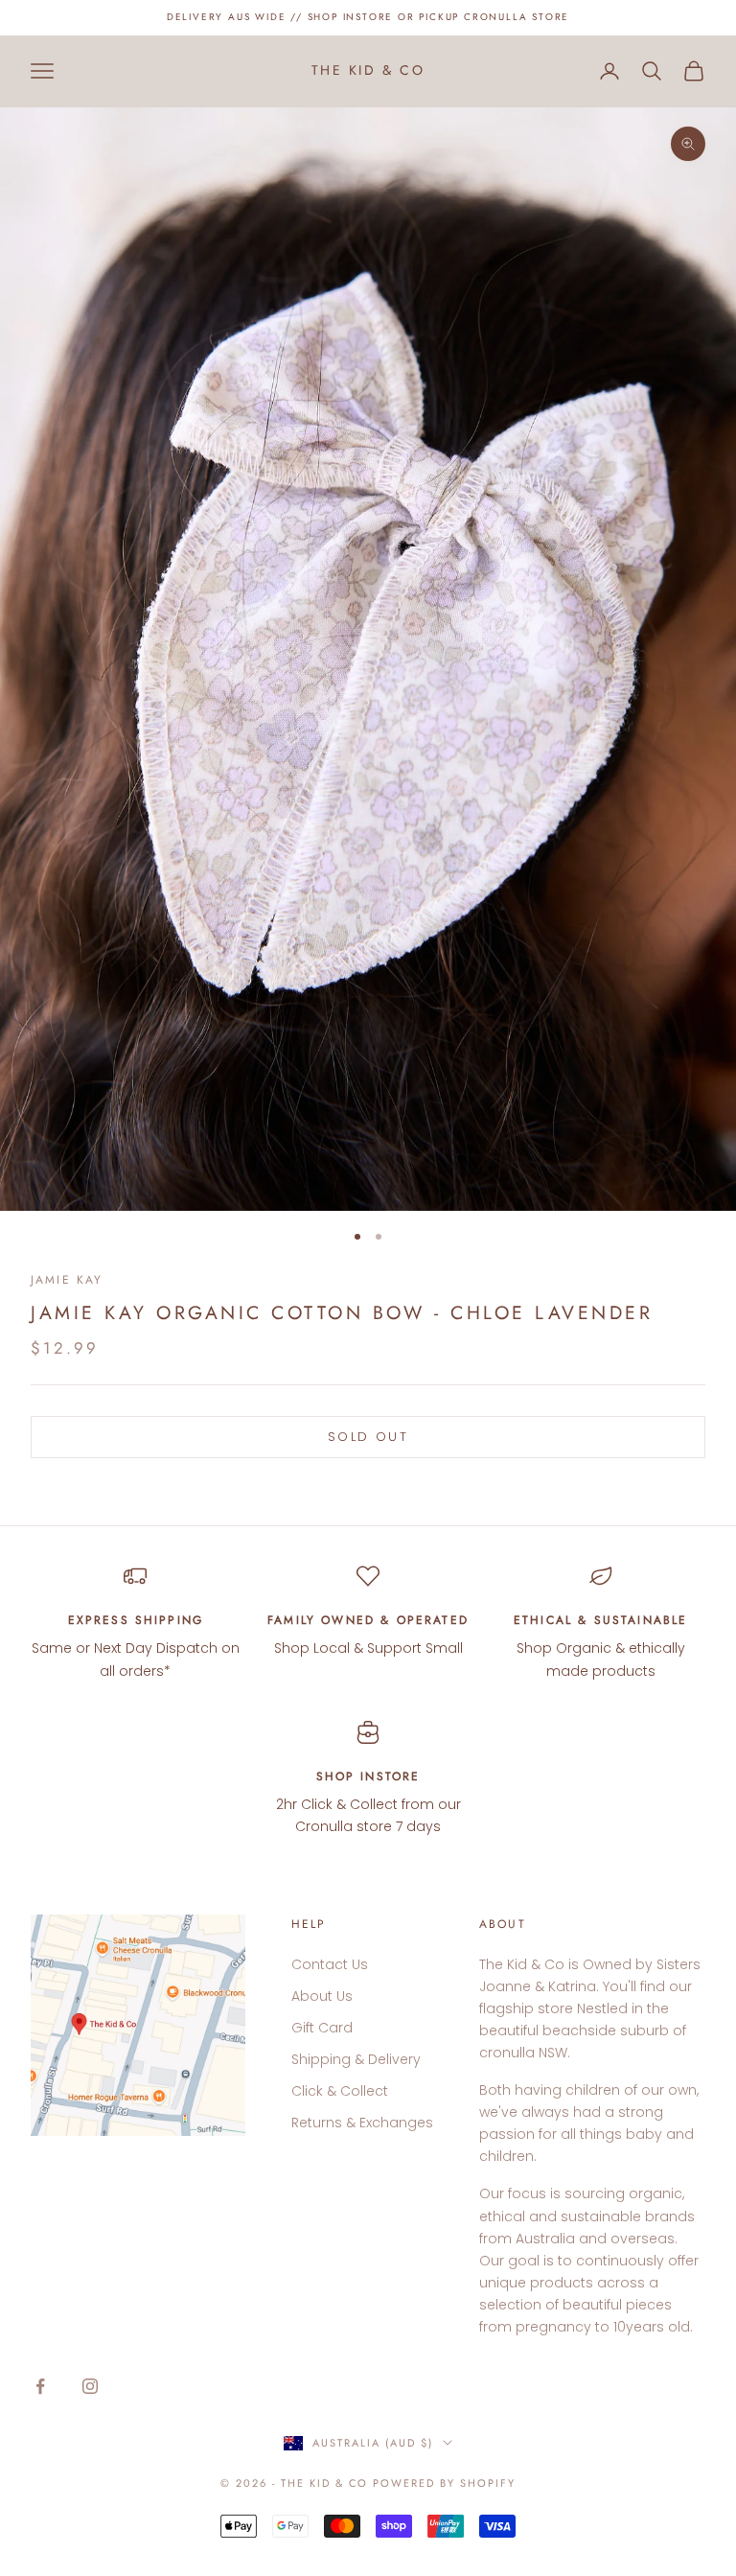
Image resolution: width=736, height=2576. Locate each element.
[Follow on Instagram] (90, 2386)
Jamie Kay (67, 1280)
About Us (322, 1996)
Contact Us (330, 1964)
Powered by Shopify (444, 2483)
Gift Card (322, 2028)
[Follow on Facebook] (40, 2386)
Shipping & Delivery (356, 2059)
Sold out (368, 1437)
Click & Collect (340, 2091)
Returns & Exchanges (362, 2123)
